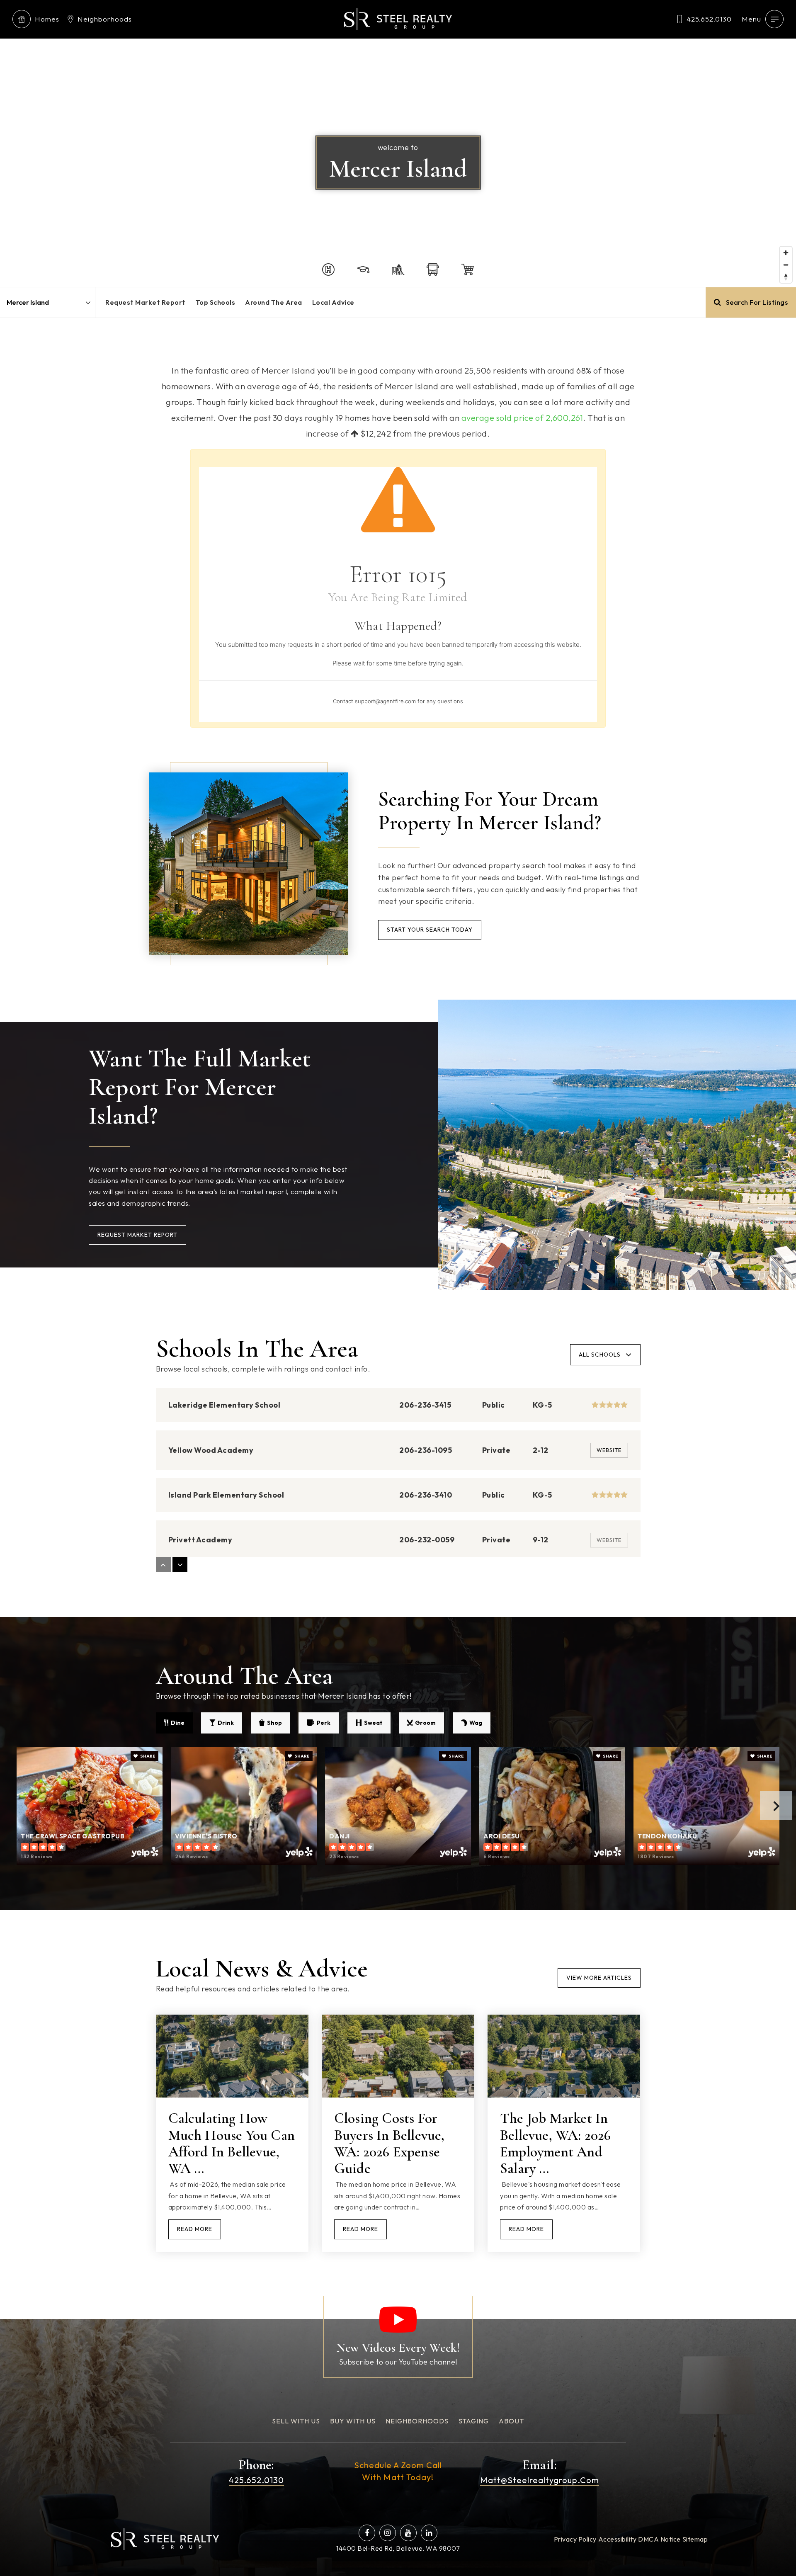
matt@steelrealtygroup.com (540, 2480)
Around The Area (274, 302)
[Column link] (398, 2337)
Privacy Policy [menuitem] (575, 2539)
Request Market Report (146, 302)
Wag (476, 1723)
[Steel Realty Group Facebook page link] (367, 2533)
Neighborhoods (105, 19)
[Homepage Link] (398, 18)
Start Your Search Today (430, 930)
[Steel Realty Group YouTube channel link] (408, 2533)
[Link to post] (232, 2056)
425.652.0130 (709, 19)
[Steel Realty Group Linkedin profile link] (429, 2533)
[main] (398, 1159)
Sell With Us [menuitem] (296, 2421)
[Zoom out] (786, 265)
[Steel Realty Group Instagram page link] (388, 2533)
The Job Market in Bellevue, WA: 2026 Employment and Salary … (556, 2143)
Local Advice (333, 302)
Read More (195, 2229)
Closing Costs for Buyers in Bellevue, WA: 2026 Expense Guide (390, 2143)
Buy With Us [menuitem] (353, 2421)
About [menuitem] (511, 2421)
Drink (226, 1723)
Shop (274, 1723)
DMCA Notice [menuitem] (659, 2539)
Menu (751, 19)
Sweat (373, 1723)
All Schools (600, 1355)
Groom (425, 1723)
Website (609, 1450)
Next (776, 1806)
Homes (47, 19)
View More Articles (599, 1978)
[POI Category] (328, 269)
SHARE (147, 1756)
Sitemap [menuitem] (695, 2539)
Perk (324, 1723)
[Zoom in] (786, 253)
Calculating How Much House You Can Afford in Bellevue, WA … (232, 2143)
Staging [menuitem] (474, 2421)
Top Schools (216, 302)
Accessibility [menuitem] (618, 2539)
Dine (178, 1723)
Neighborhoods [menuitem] (417, 2421)
